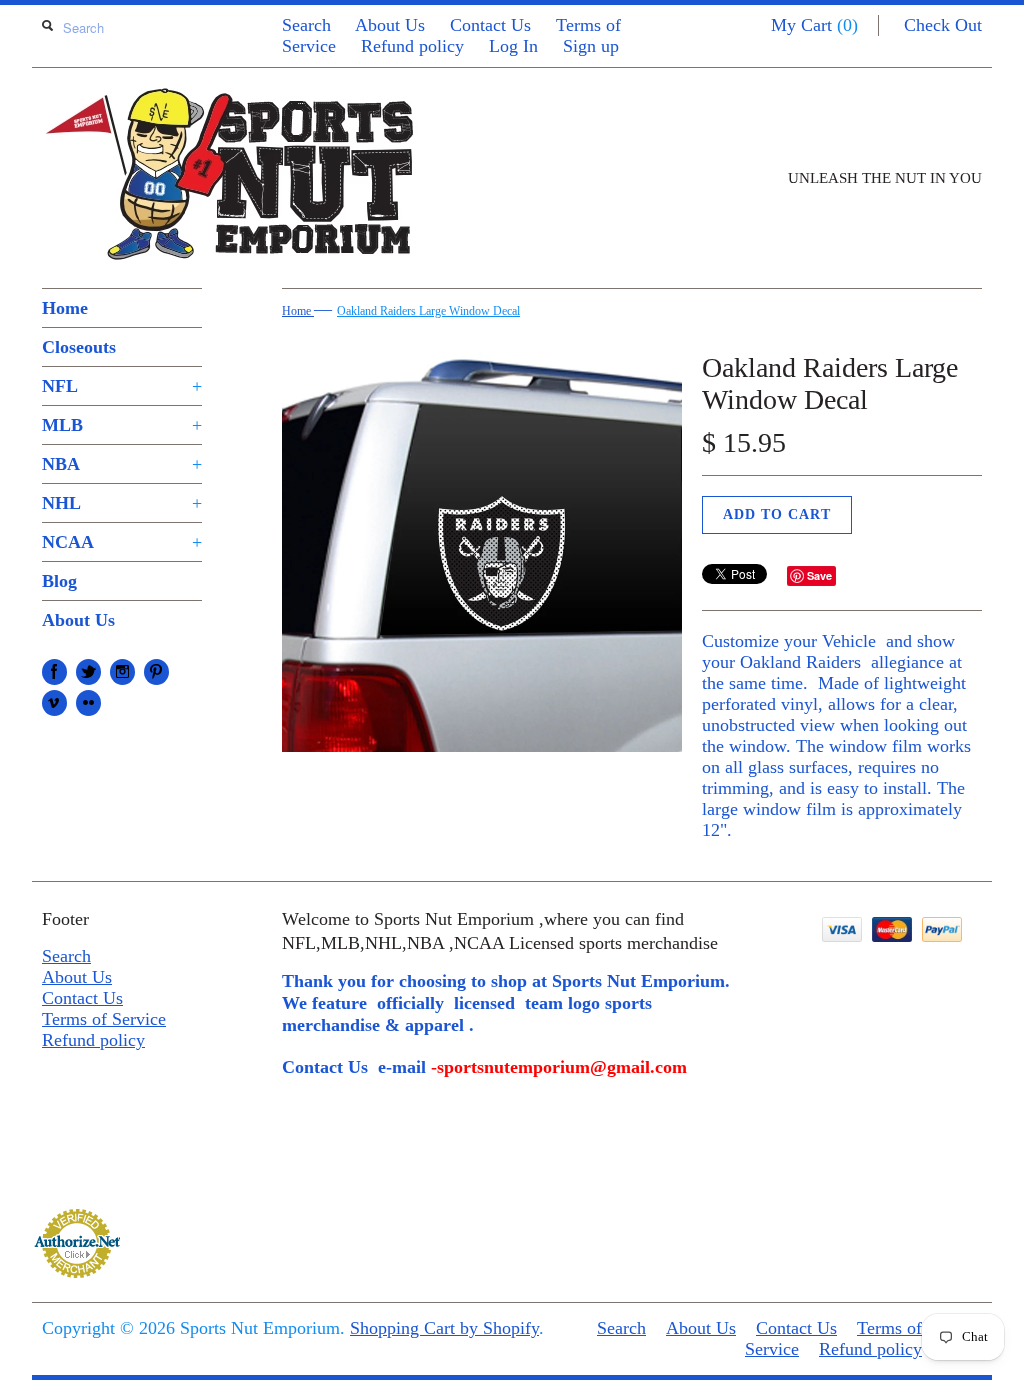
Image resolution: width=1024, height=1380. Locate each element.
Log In (513, 46)
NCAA (122, 542)
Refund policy (412, 46)
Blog (59, 581)
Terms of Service (104, 1019)
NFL (122, 386)
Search (306, 25)
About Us (390, 25)
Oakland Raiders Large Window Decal (428, 311)
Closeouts (79, 347)
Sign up (591, 46)
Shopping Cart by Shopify (444, 1328)
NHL (122, 503)
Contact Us (490, 25)
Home (65, 308)
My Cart (814, 25)
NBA (122, 464)
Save (819, 575)
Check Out (943, 25)
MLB (122, 425)
